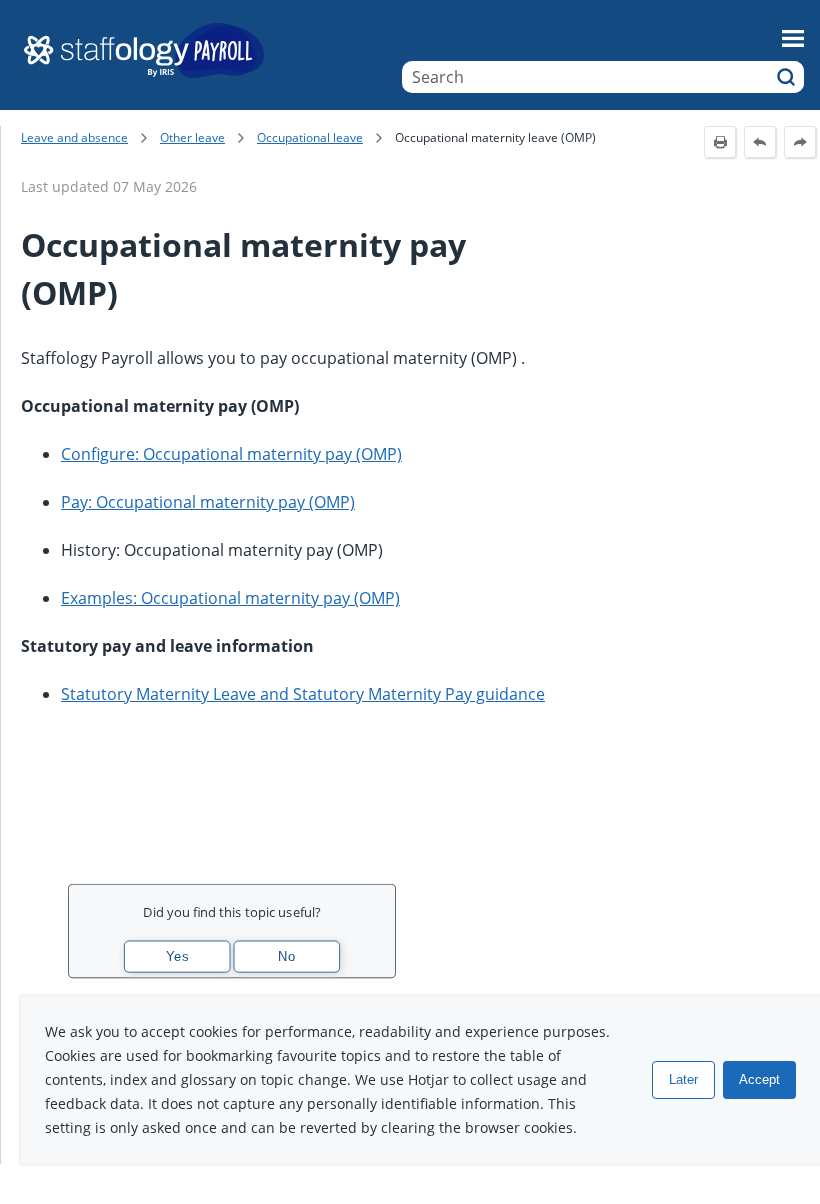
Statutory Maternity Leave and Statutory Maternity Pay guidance (303, 694)
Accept (759, 1079)
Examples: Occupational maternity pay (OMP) (230, 598)
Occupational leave (310, 137)
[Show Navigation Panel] (793, 38)
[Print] (720, 142)
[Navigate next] (800, 142)
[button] (786, 77)
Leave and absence (74, 137)
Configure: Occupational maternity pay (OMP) (231, 454)
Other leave (192, 137)
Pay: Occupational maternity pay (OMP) (208, 502)
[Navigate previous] (760, 142)
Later (683, 1079)
